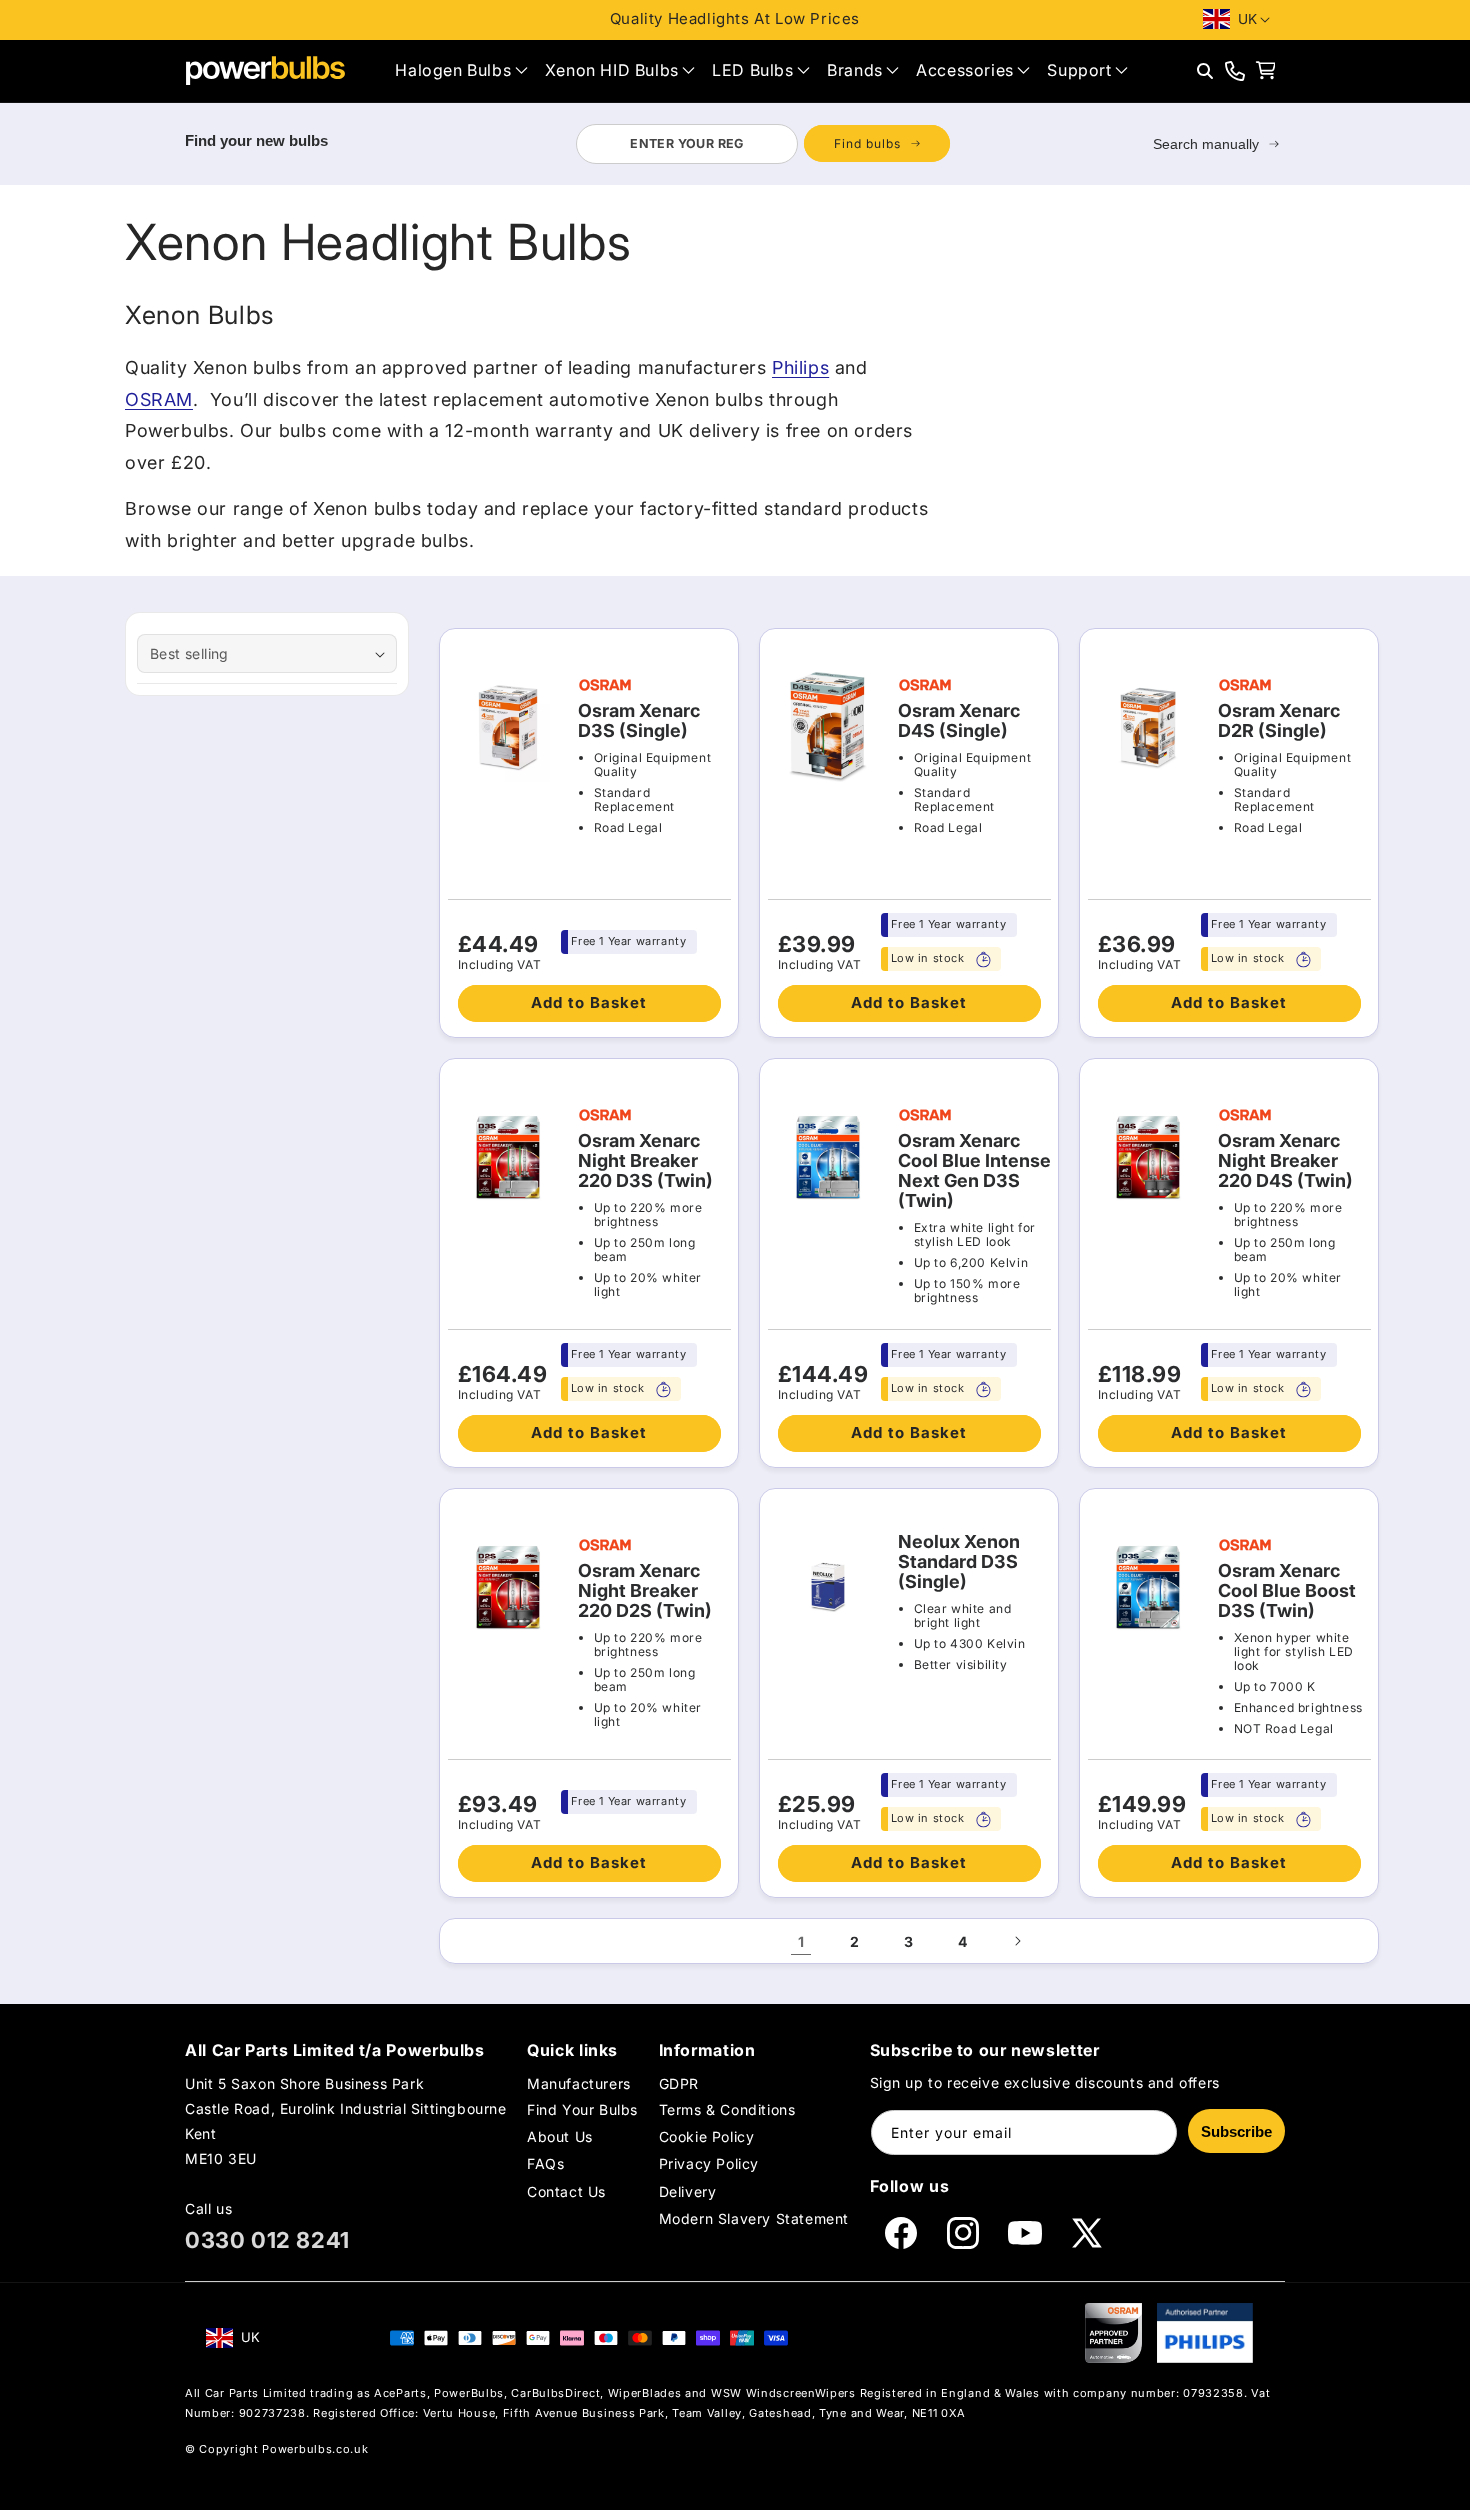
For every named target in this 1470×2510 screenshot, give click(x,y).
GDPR (679, 2083)
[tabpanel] (762, 144)
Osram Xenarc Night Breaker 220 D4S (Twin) (1285, 1161)
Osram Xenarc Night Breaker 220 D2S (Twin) (645, 1591)
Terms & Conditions (727, 2109)
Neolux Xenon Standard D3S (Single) (959, 1562)
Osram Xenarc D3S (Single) (639, 721)
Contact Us (566, 2191)
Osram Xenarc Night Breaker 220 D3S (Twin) (645, 1161)
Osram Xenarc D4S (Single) (959, 721)
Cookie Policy (707, 2136)
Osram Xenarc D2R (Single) (1279, 721)
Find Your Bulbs (582, 2109)
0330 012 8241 (267, 2240)
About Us (560, 2136)
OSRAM (159, 399)
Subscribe (1236, 2131)
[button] (461, 70)
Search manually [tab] (1206, 144)
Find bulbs (867, 143)
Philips (800, 367)
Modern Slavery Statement (754, 2218)
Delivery (688, 2191)
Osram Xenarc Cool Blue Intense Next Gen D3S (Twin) (974, 1171)
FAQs (545, 2163)
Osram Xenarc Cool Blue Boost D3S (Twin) (1287, 1591)
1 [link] (801, 1941)
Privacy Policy (709, 2163)
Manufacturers (579, 2083)
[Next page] (1017, 1941)
